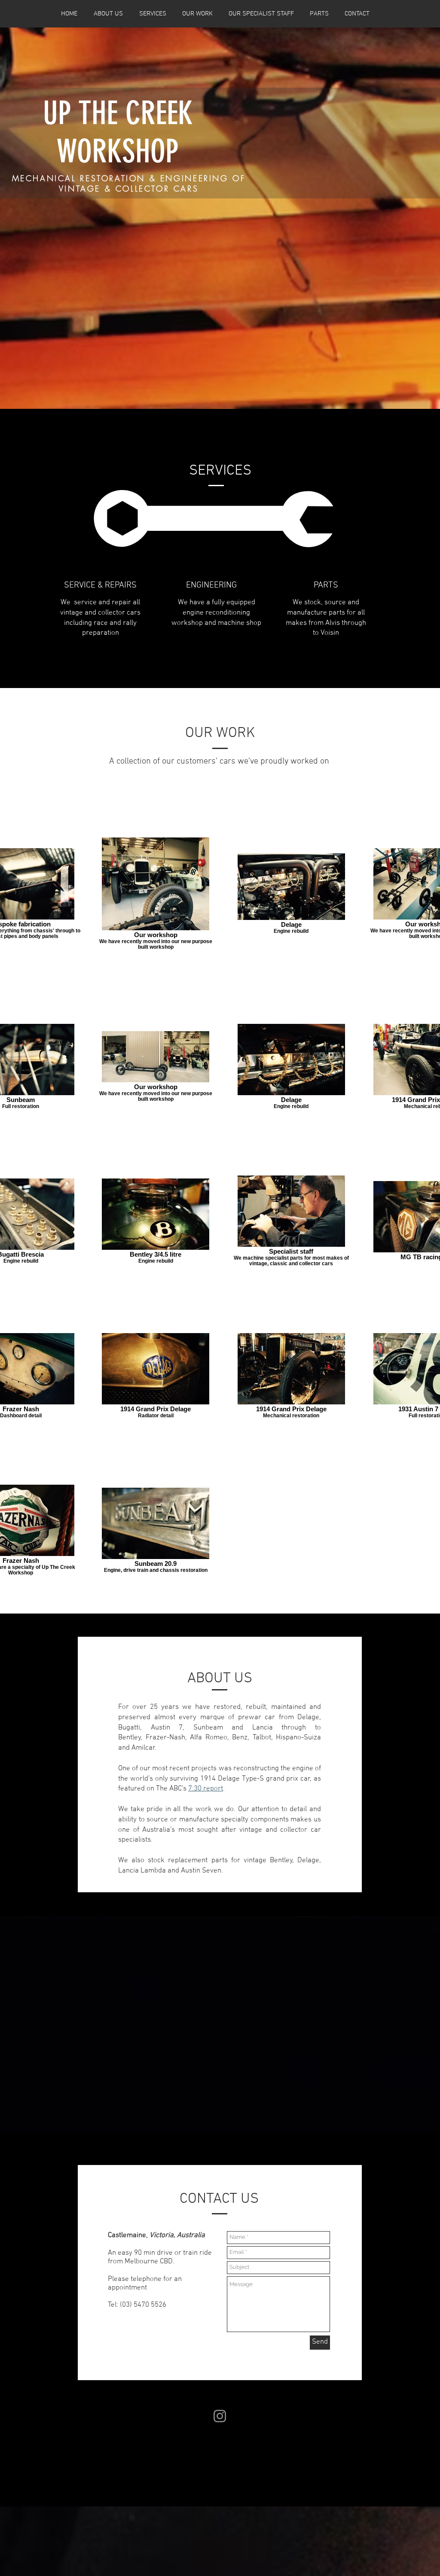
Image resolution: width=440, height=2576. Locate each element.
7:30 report (206, 1789)
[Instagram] (220, 2416)
